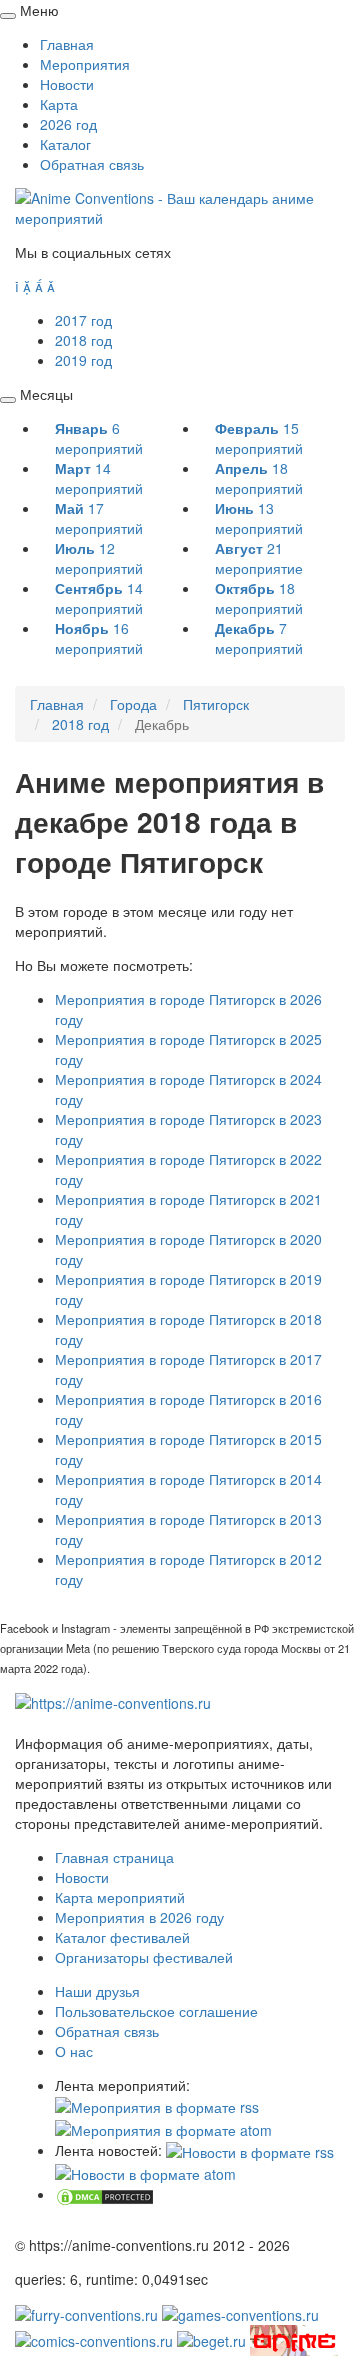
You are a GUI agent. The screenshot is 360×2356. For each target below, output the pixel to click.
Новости (67, 84)
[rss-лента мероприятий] (157, 2105)
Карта (59, 104)
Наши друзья (97, 1991)
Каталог (65, 144)
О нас (74, 2051)
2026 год (68, 124)
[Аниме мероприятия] (113, 1701)
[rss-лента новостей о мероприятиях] (250, 2150)
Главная (67, 44)
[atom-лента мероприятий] (163, 2127)
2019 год (83, 360)
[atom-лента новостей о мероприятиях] (145, 2172)
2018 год (83, 340)
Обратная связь (92, 164)
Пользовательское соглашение (156, 2011)
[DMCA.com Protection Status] (105, 2194)
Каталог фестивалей (122, 1937)
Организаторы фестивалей (144, 1957)
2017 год (83, 320)
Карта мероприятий (120, 1897)
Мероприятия (85, 64)
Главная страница (114, 1857)
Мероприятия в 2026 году (139, 1917)
